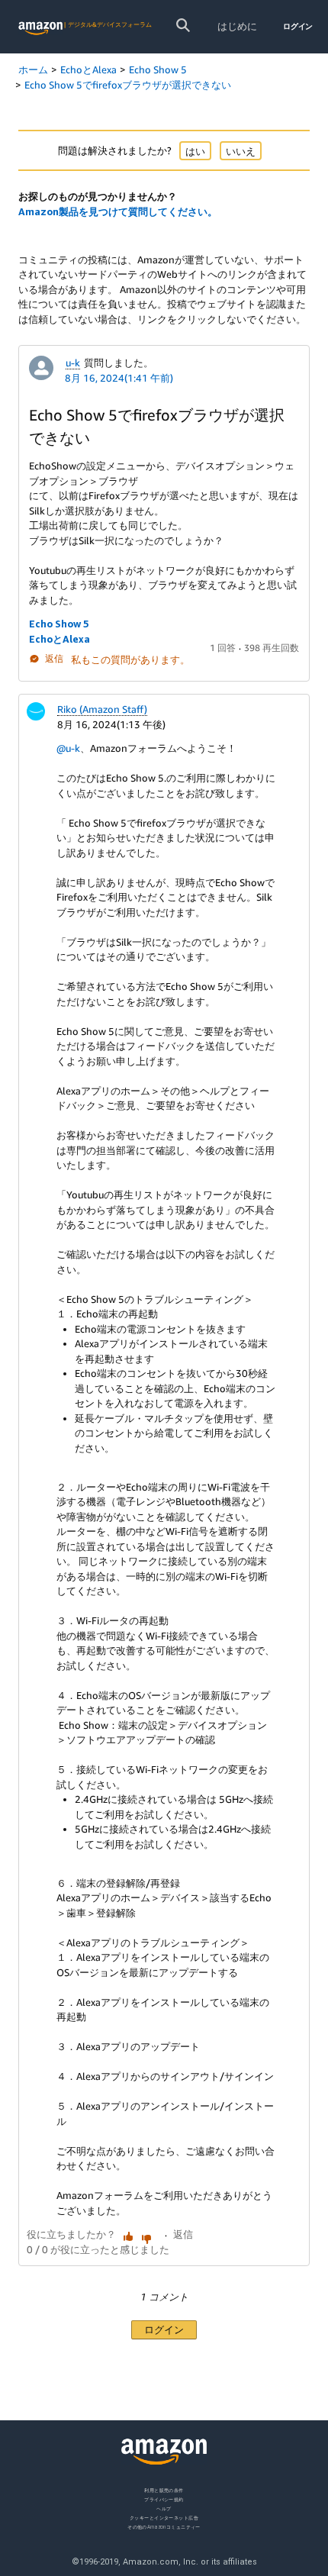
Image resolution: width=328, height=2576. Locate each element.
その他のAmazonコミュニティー (164, 2526)
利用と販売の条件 (164, 2490)
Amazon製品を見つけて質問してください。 (118, 211)
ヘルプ (164, 2508)
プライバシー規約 (164, 2499)
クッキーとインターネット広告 (164, 2517)
